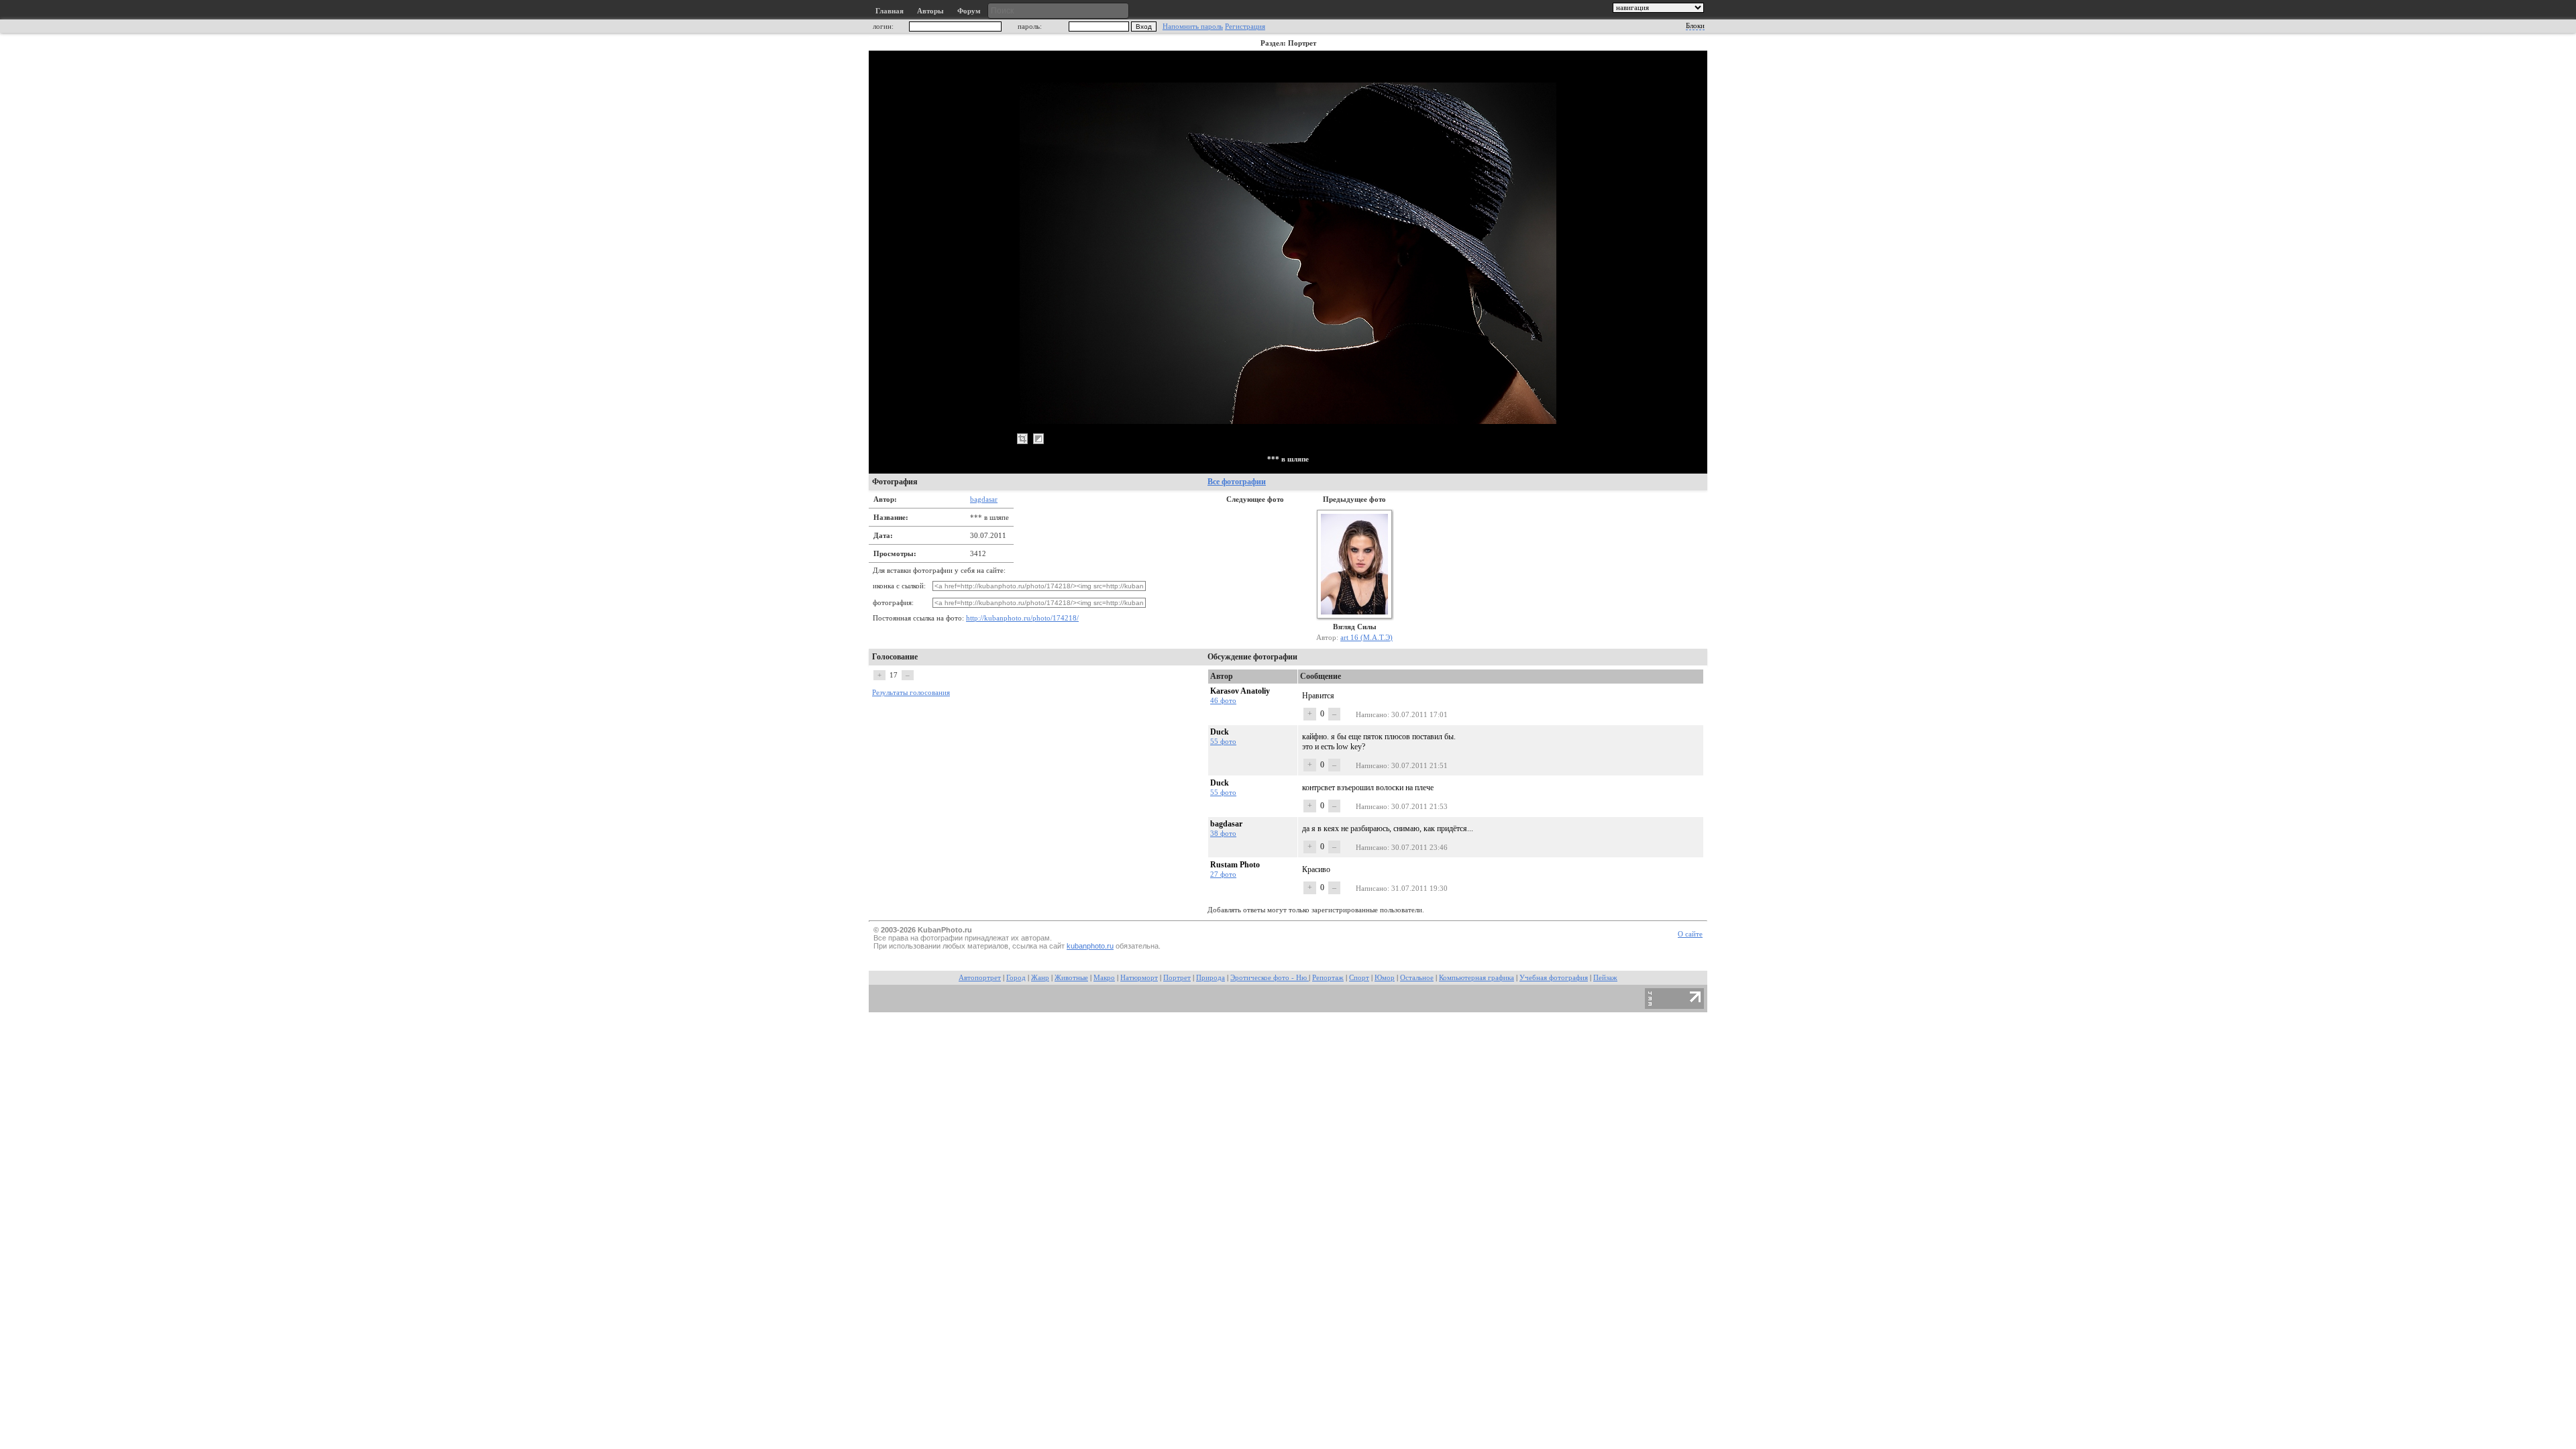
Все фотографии (1237, 482)
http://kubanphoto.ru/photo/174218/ (1022, 618)
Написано (1372, 714)
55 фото (1223, 741)
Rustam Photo (1235, 865)
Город (1016, 978)
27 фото (1223, 874)
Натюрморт (1139, 978)
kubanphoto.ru (1090, 946)
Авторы (930, 11)
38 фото (1223, 833)
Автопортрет (980, 978)
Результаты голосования (911, 693)
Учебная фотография (1554, 978)
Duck (1220, 732)
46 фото (1223, 700)
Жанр (1040, 978)
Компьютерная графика (1477, 978)
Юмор (1385, 978)
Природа (1211, 978)
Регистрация (1245, 26)
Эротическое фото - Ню (1270, 978)
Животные (1071, 978)
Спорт (1359, 978)
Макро (1104, 978)
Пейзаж (1605, 978)
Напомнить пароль (1193, 26)
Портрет (1177, 978)
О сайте (1690, 934)
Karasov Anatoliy (1240, 691)
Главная (890, 11)
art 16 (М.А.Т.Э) (1366, 637)
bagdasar (984, 499)
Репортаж (1328, 978)
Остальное (1417, 978)
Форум (969, 11)
